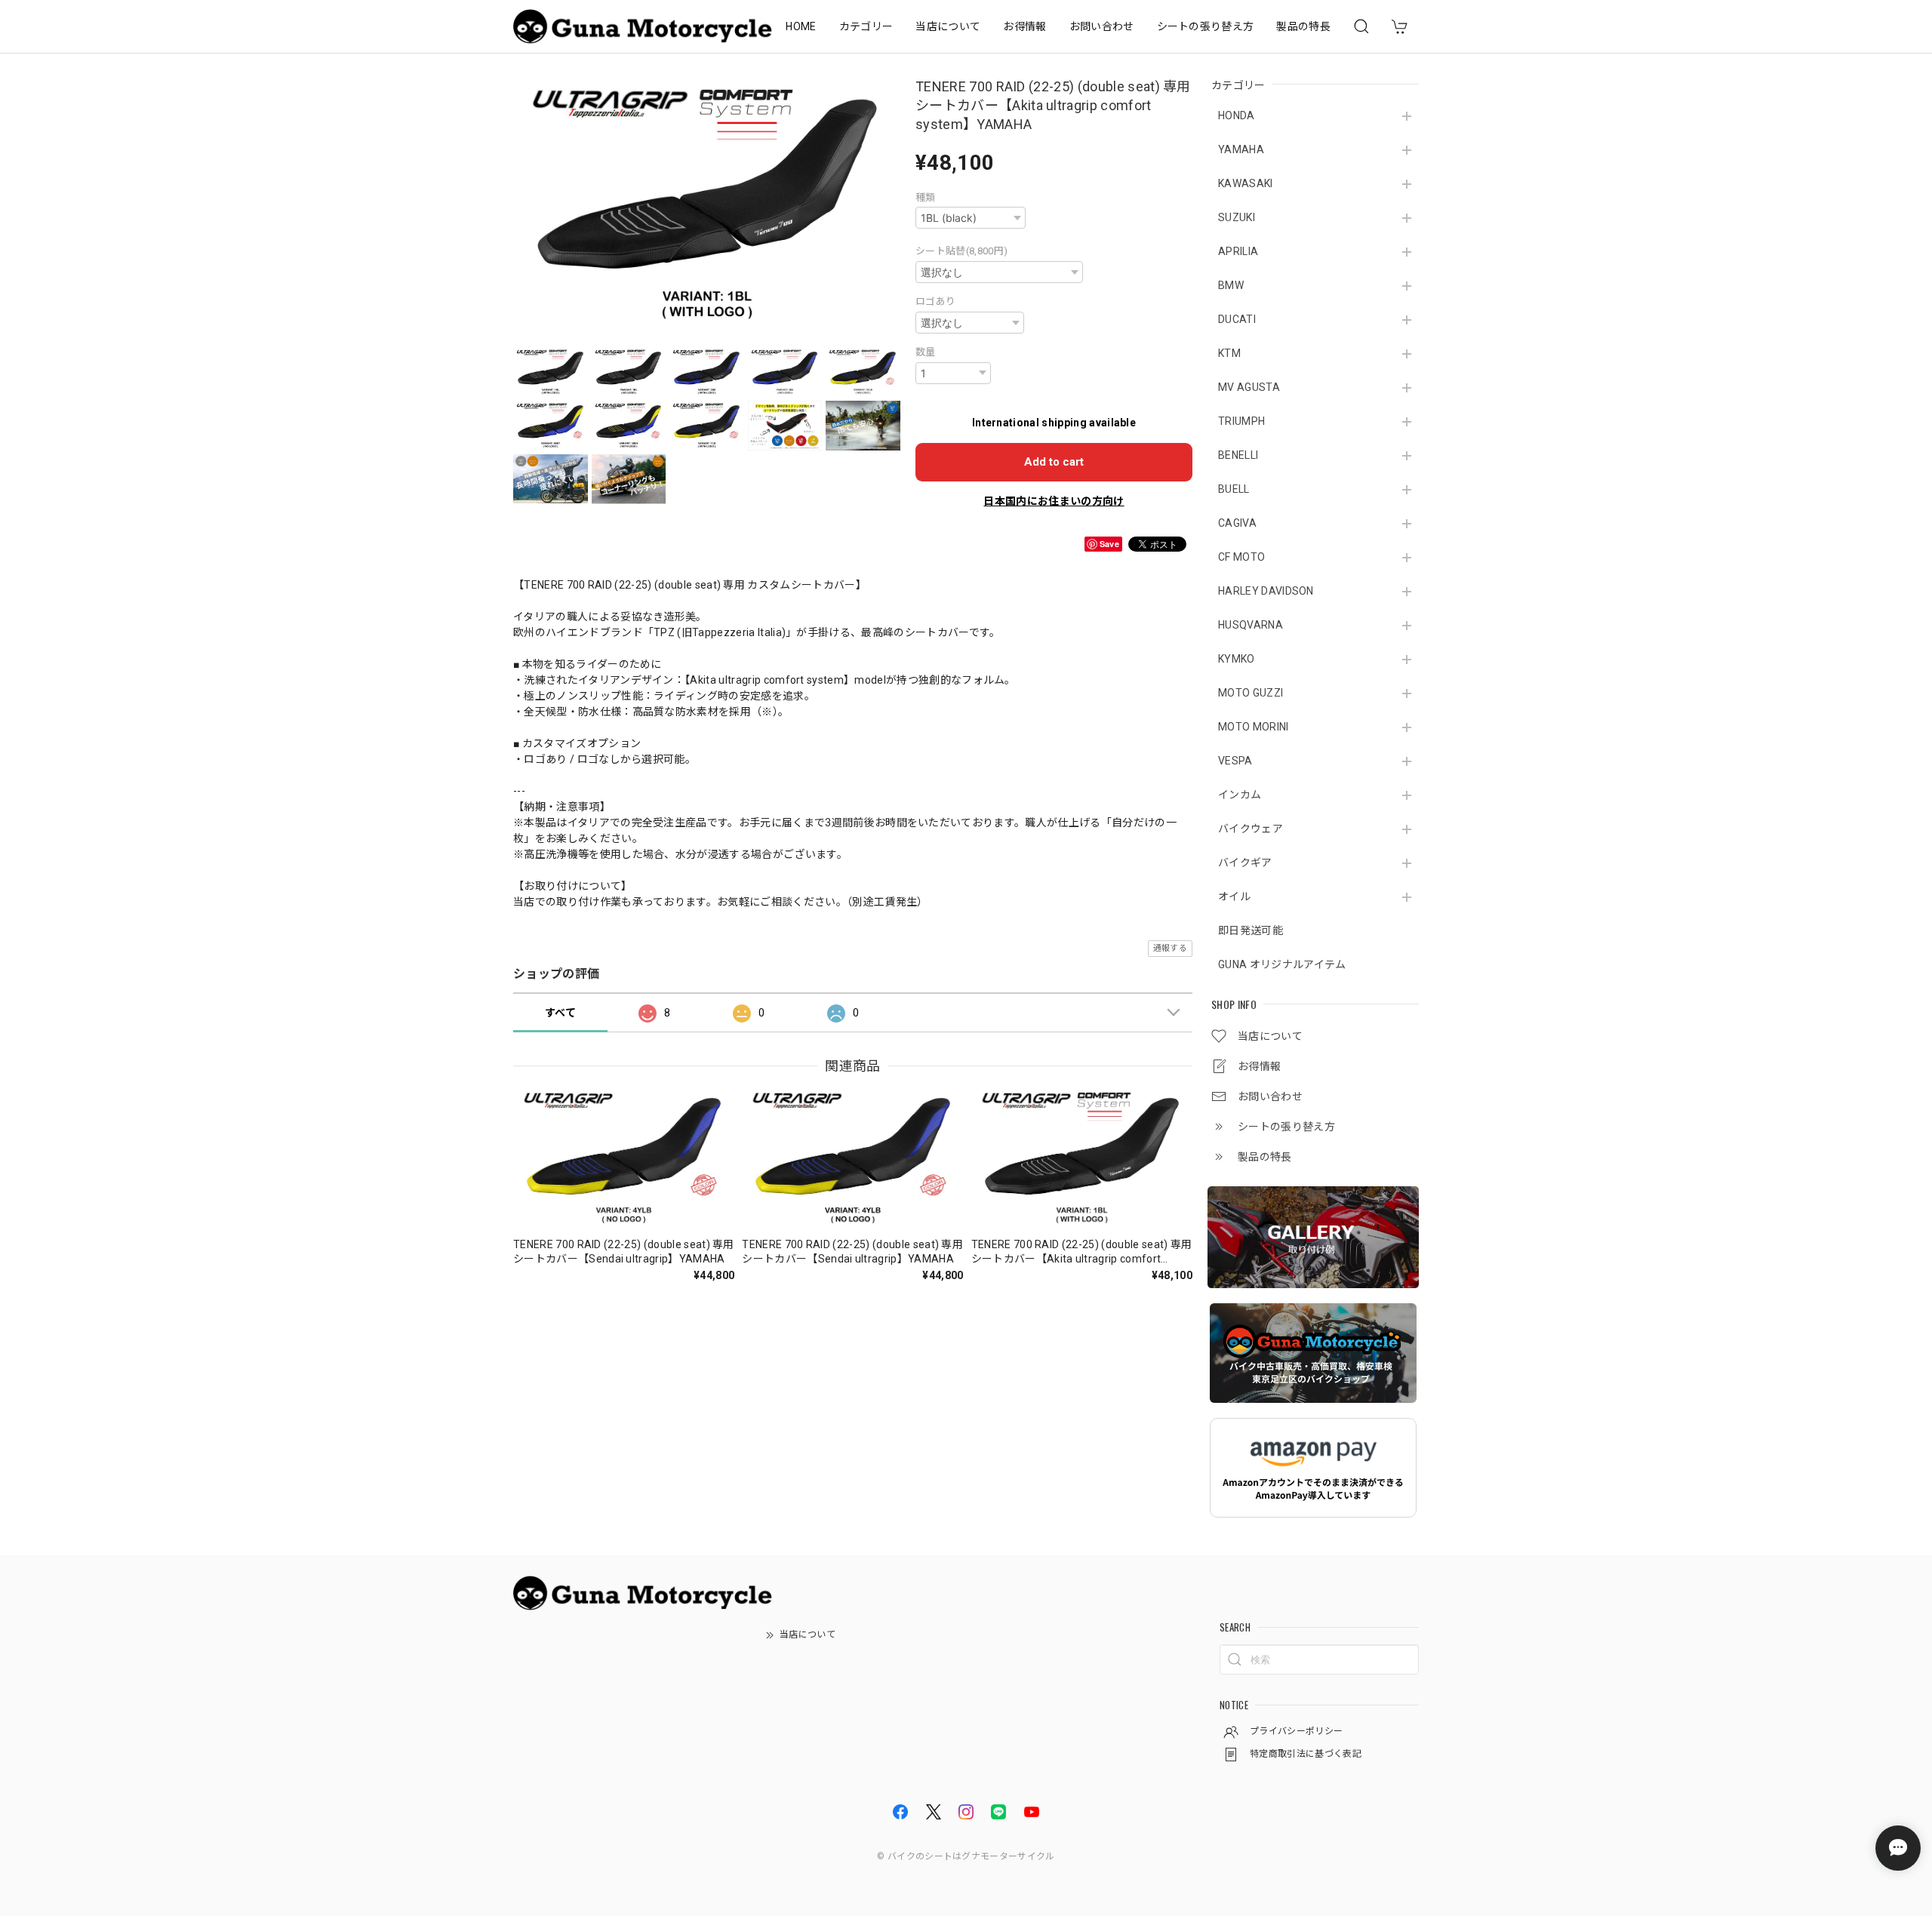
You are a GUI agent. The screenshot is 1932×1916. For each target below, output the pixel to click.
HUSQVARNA (1251, 625)
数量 (926, 352)
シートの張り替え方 (1206, 26)
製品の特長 (1303, 26)
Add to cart (1054, 462)
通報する (1170, 948)
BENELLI (1238, 455)
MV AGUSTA (1249, 387)
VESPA (1235, 761)
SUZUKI (1237, 217)
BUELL (1234, 489)
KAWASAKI (1246, 183)
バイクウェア (1251, 829)
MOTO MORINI (1254, 727)
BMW (1231, 285)
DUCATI (1237, 319)
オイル (1234, 896)
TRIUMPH (1241, 421)
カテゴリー (866, 26)
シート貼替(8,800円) (961, 251)
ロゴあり (935, 301)
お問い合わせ (1102, 26)
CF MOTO (1241, 557)
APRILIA (1238, 251)
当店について (948, 26)
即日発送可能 (1251, 930)
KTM (1229, 353)
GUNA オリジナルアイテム (1282, 964)
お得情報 (1024, 26)
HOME (801, 26)
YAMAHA (1241, 149)
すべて (560, 1013)
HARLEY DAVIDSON (1266, 591)
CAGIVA (1237, 523)
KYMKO (1237, 659)
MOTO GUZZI (1251, 693)
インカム (1240, 795)
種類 (926, 197)
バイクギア (1245, 863)
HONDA (1237, 115)
